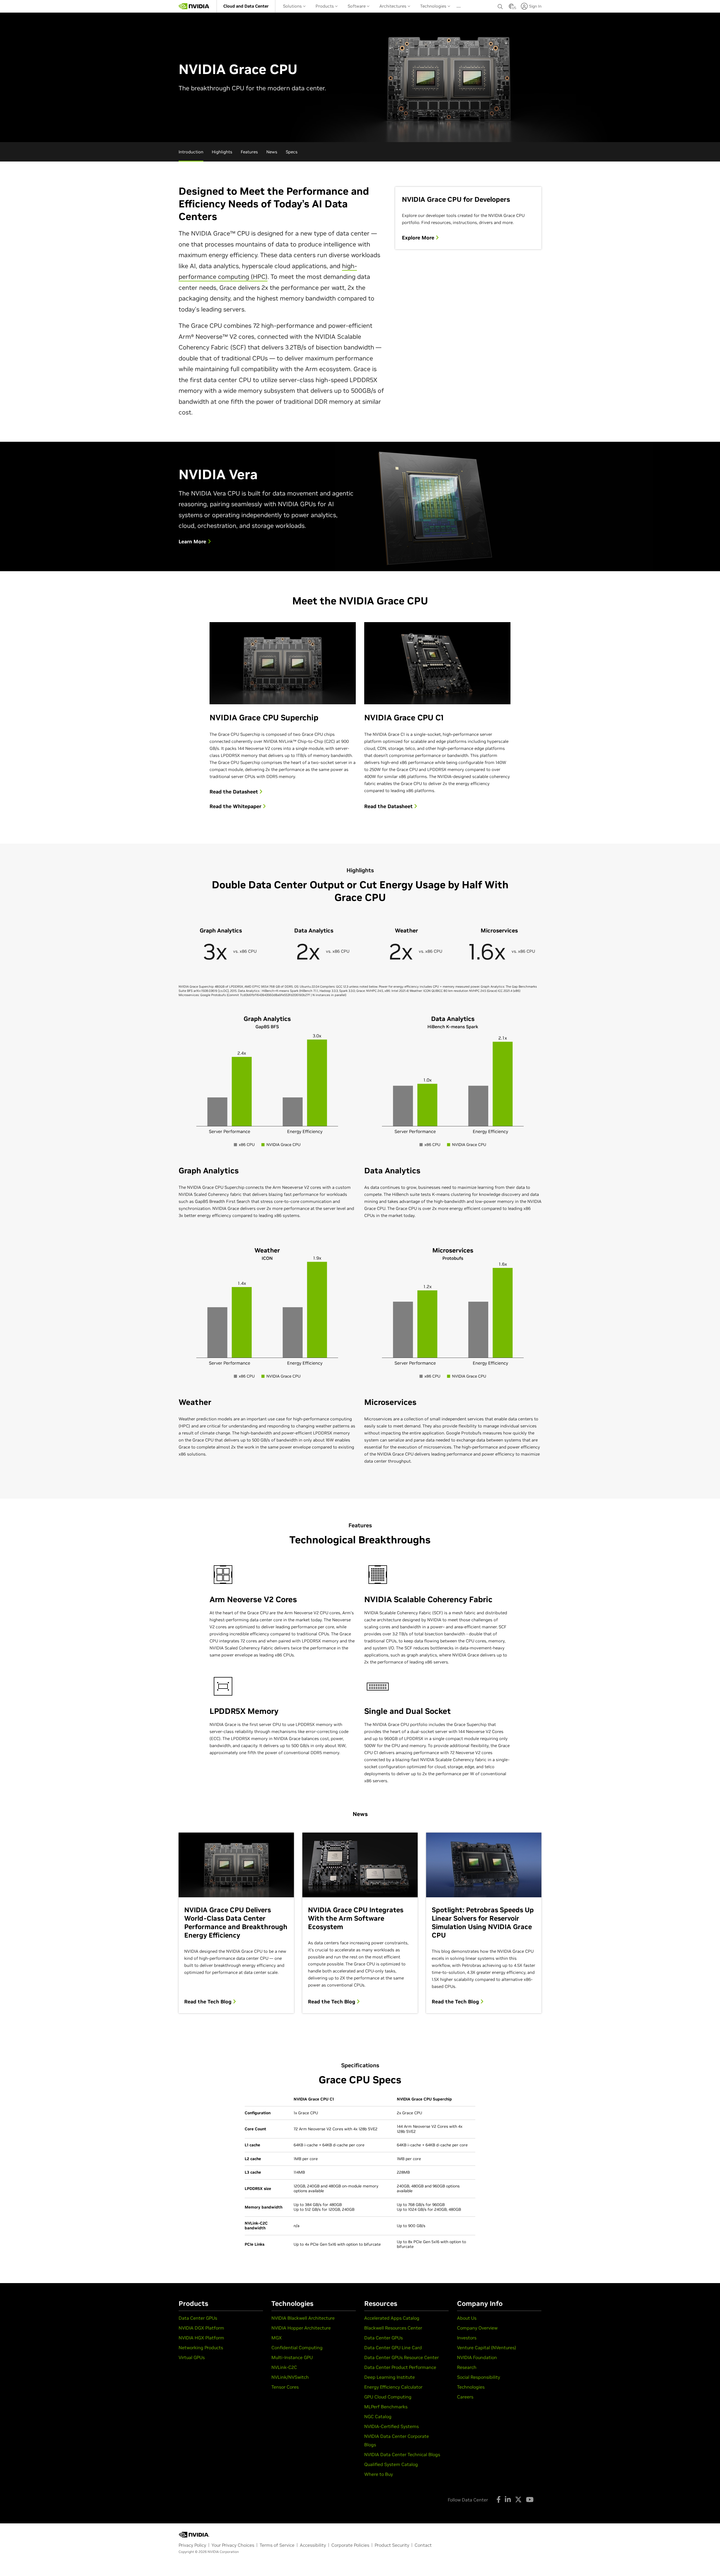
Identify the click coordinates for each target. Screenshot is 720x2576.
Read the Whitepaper (236, 806)
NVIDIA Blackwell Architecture (303, 2318)
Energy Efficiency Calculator (393, 2387)
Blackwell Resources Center (393, 2328)
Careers (465, 2397)
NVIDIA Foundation (477, 2357)
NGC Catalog (378, 2416)
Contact (423, 2545)
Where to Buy (379, 2474)
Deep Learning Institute (390, 2377)
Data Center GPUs (198, 2318)
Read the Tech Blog (209, 2002)
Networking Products (201, 2348)
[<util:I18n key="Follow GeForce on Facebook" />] (499, 2499)
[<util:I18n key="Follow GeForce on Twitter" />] (518, 2499)
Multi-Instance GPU (292, 2357)
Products (325, 6)
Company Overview (477, 2328)
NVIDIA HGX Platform (201, 2338)
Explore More (419, 238)
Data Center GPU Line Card (393, 2348)
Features (249, 152)
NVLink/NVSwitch (290, 2377)
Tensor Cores (285, 2387)
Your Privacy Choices (233, 2545)
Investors (467, 2338)
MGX (277, 2338)
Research (467, 2367)
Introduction (191, 152)
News (272, 152)
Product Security (392, 2545)
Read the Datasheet (234, 792)
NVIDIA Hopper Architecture (301, 2328)
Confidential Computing (297, 2348)
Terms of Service (277, 2545)
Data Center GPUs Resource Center (401, 2357)
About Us (467, 2318)
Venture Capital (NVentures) (487, 2348)
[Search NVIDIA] (500, 5)
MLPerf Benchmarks (386, 2407)
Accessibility (313, 2545)
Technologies (434, 6)
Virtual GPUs (192, 2357)
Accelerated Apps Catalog (392, 2318)
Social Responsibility (479, 2377)
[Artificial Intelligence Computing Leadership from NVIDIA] (194, 6)
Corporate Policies (350, 2545)
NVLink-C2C (284, 2367)
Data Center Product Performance (400, 2367)
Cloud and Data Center (246, 6)
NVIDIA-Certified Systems (391, 2426)
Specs (292, 152)
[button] (511, 8)
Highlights (222, 152)
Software (357, 6)
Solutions (293, 6)
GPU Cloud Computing (388, 2397)
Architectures (393, 6)
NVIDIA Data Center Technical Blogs (402, 2454)
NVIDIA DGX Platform (201, 2328)
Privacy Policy (192, 2545)
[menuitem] (246, 6)
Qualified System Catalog (391, 2464)
